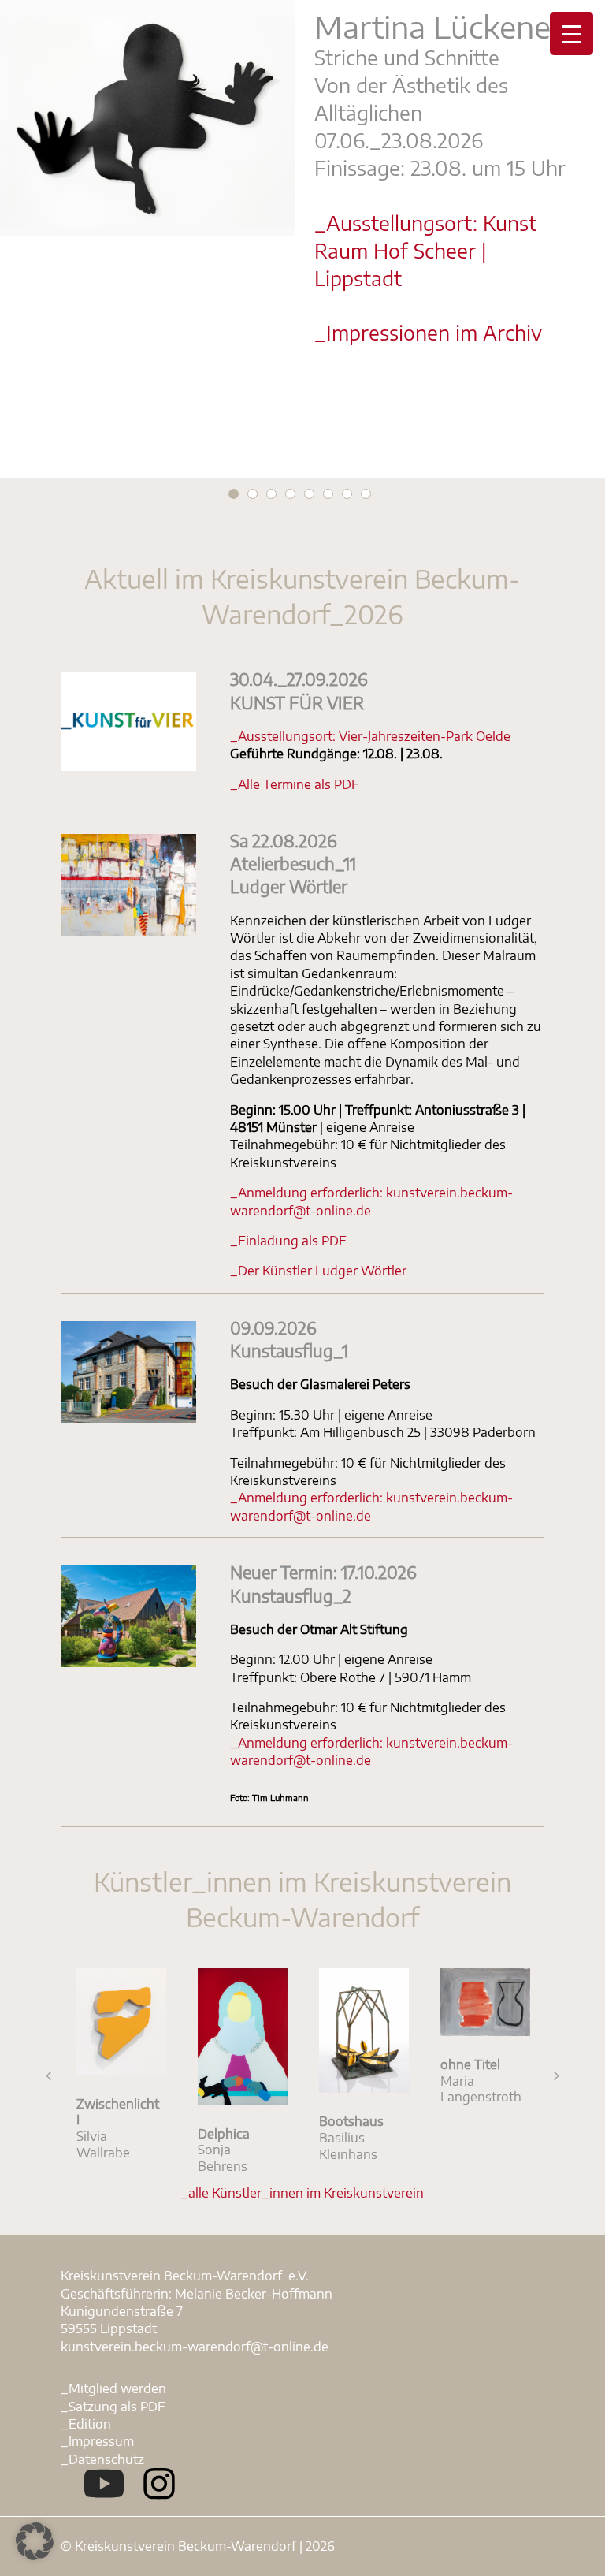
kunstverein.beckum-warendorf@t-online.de (195, 2347)
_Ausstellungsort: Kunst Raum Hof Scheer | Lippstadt (425, 250)
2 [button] (252, 494)
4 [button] (290, 494)
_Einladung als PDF (288, 1241)
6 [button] (328, 494)
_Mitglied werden (113, 2388)
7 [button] (347, 494)
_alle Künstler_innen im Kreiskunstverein (302, 2193)
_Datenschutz (102, 2459)
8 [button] (366, 494)
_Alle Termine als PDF (295, 784)
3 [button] (271, 494)
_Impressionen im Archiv (428, 332)
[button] (35, 2541)
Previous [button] (49, 2075)
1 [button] (234, 494)
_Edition (86, 2424)
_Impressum (97, 2441)
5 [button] (309, 494)
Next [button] (556, 2075)
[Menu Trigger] (572, 34)
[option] (302, 185)
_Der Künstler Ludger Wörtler (318, 1271)
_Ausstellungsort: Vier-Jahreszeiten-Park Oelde (370, 736)
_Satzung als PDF (113, 2407)
